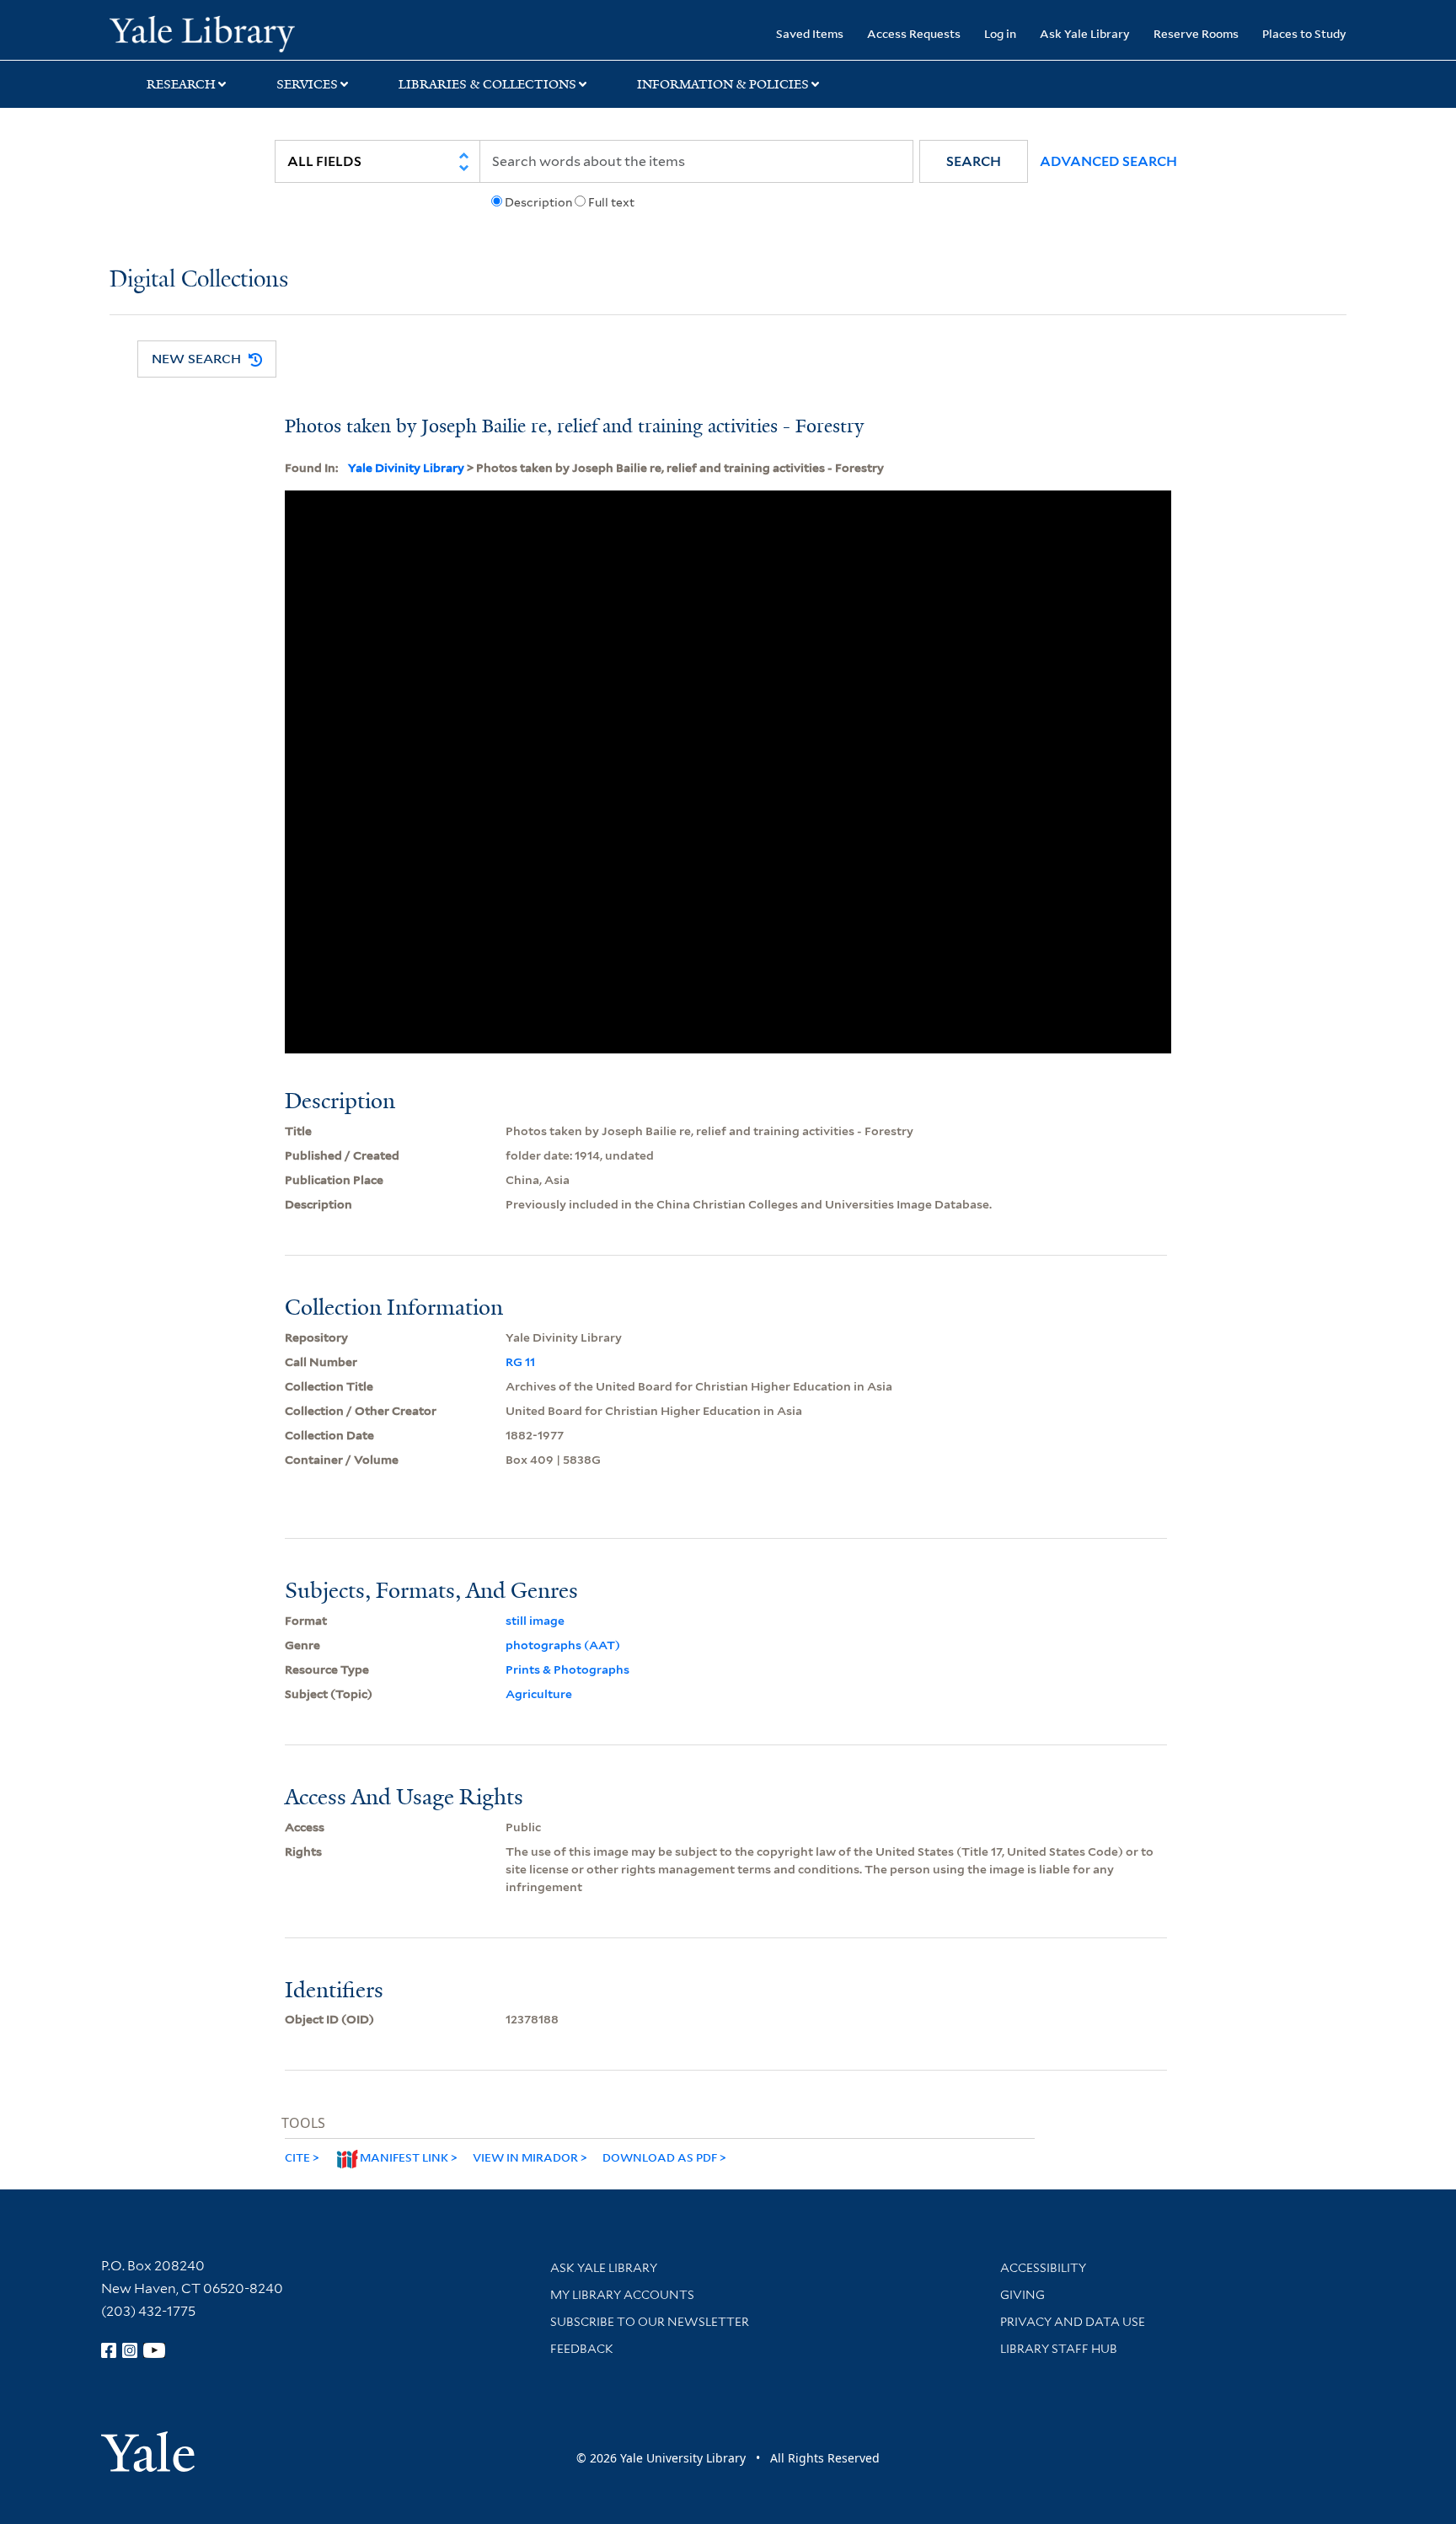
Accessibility (1043, 2268)
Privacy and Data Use (1073, 2322)
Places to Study (1304, 33)
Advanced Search (1108, 161)
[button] (974, 161)
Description (538, 202)
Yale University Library (202, 32)
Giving (1022, 2295)
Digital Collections (199, 280)
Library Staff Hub (1059, 2349)
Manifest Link (404, 2157)
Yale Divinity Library (406, 468)
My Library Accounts (622, 2295)
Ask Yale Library (1085, 33)
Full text (611, 202)
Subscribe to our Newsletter (650, 2322)
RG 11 (520, 1362)
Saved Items (810, 33)
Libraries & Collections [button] (487, 84)
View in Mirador (525, 2157)
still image (535, 1621)
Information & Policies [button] (723, 84)
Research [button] (181, 84)
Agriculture (539, 1694)
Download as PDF (660, 2157)
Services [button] (307, 84)
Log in (1000, 33)
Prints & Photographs (567, 1669)
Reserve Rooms (1196, 33)
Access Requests (914, 33)
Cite (297, 2157)
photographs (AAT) (563, 1645)
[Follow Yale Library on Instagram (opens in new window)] (130, 2350)
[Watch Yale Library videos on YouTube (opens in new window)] (154, 2350)
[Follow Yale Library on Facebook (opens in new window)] (109, 2350)
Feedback (582, 2349)
